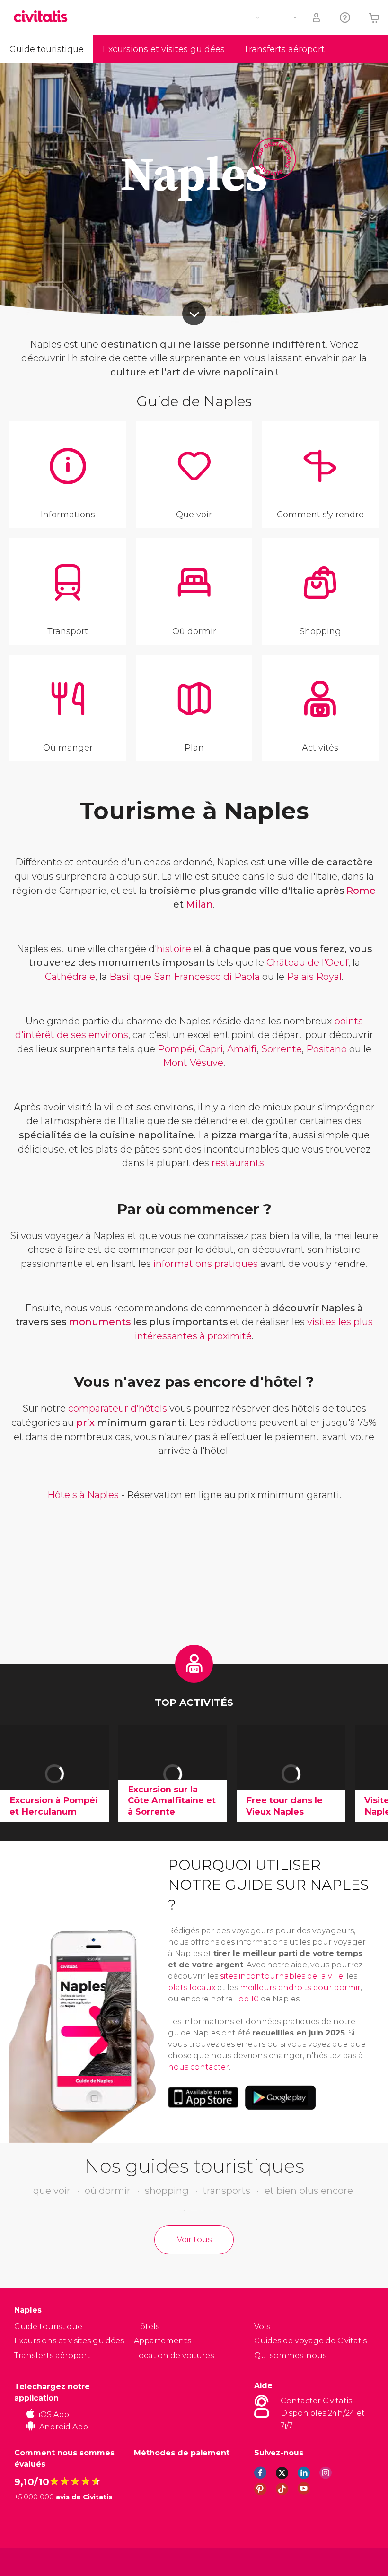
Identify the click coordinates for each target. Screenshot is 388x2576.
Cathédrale (70, 977)
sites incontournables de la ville (282, 1976)
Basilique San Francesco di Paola (185, 977)
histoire (174, 949)
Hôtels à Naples (83, 1495)
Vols (262, 2327)
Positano (326, 1049)
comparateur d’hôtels (118, 1408)
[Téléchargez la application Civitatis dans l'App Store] (203, 2097)
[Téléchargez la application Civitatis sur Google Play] (280, 2097)
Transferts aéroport (284, 49)
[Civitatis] (33, 2562)
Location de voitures (174, 2355)
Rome (361, 891)
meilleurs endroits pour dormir (300, 1987)
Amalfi (242, 1049)
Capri (211, 1049)
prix (85, 1423)
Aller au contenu (194, 314)
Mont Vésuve (193, 1063)
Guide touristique (47, 49)
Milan (199, 904)
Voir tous (194, 2240)
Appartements (163, 2341)
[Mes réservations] (317, 18)
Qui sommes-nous (290, 2355)
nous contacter (198, 2067)
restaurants (238, 1163)
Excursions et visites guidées (164, 49)
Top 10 (247, 1999)
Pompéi (176, 1049)
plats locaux (192, 1987)
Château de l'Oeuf (307, 962)
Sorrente (282, 1049)
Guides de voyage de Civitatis (310, 2341)
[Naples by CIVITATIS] (44, 17)
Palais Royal (314, 977)
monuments (100, 1322)
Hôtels (147, 2327)
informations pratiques (206, 1264)
